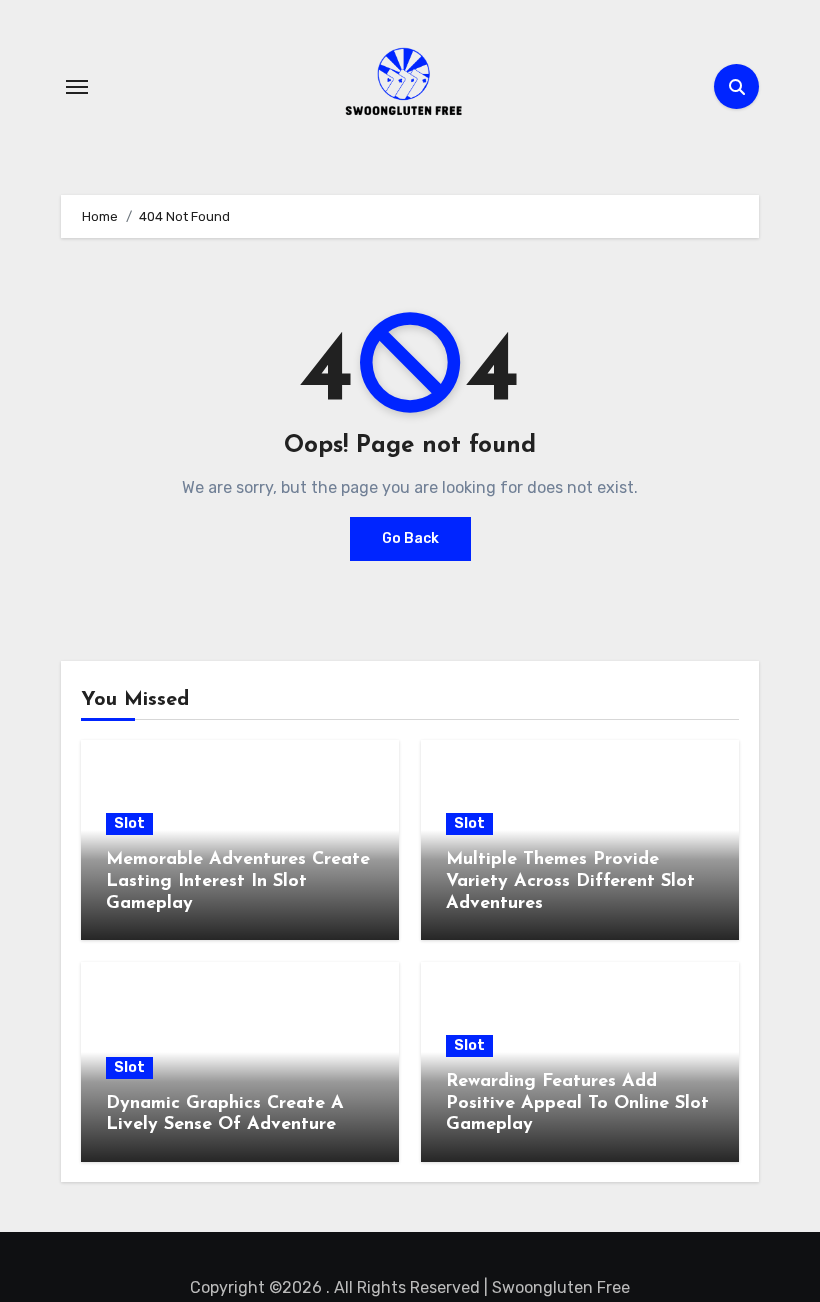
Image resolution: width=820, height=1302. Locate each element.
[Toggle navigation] (77, 87)
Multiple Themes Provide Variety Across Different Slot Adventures (570, 881)
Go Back (410, 538)
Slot (129, 823)
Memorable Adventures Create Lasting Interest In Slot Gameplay (238, 881)
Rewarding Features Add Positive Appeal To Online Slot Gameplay (577, 1103)
